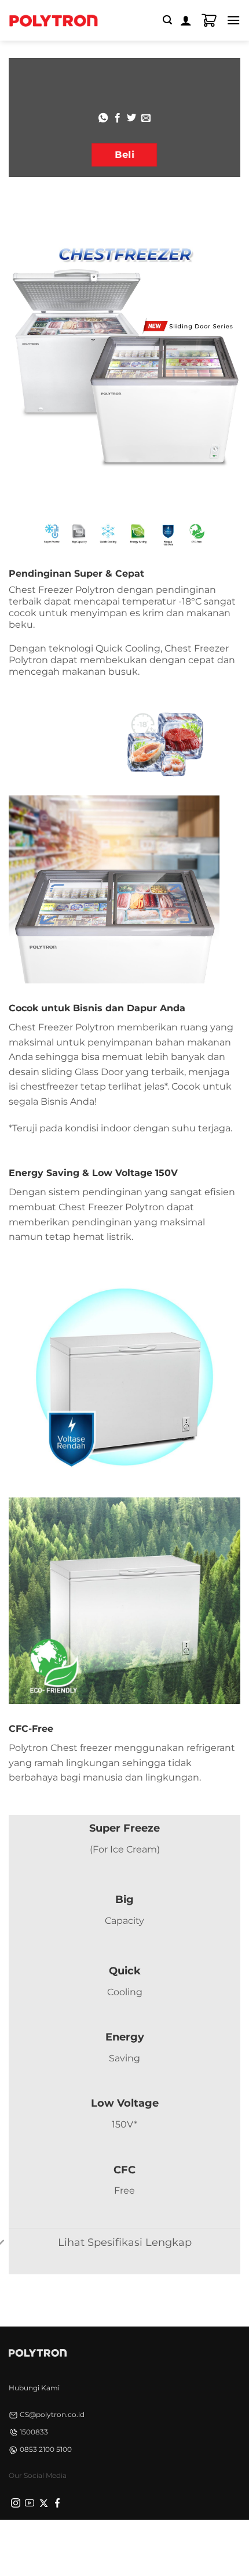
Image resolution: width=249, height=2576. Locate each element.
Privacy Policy (51, 2540)
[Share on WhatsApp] (103, 118)
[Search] (167, 20)
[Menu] (233, 20)
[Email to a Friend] (146, 118)
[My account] (186, 20)
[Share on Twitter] (131, 118)
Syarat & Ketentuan (121, 2540)
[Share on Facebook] (118, 118)
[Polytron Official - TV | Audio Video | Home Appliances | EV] (53, 20)
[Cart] (209, 20)
